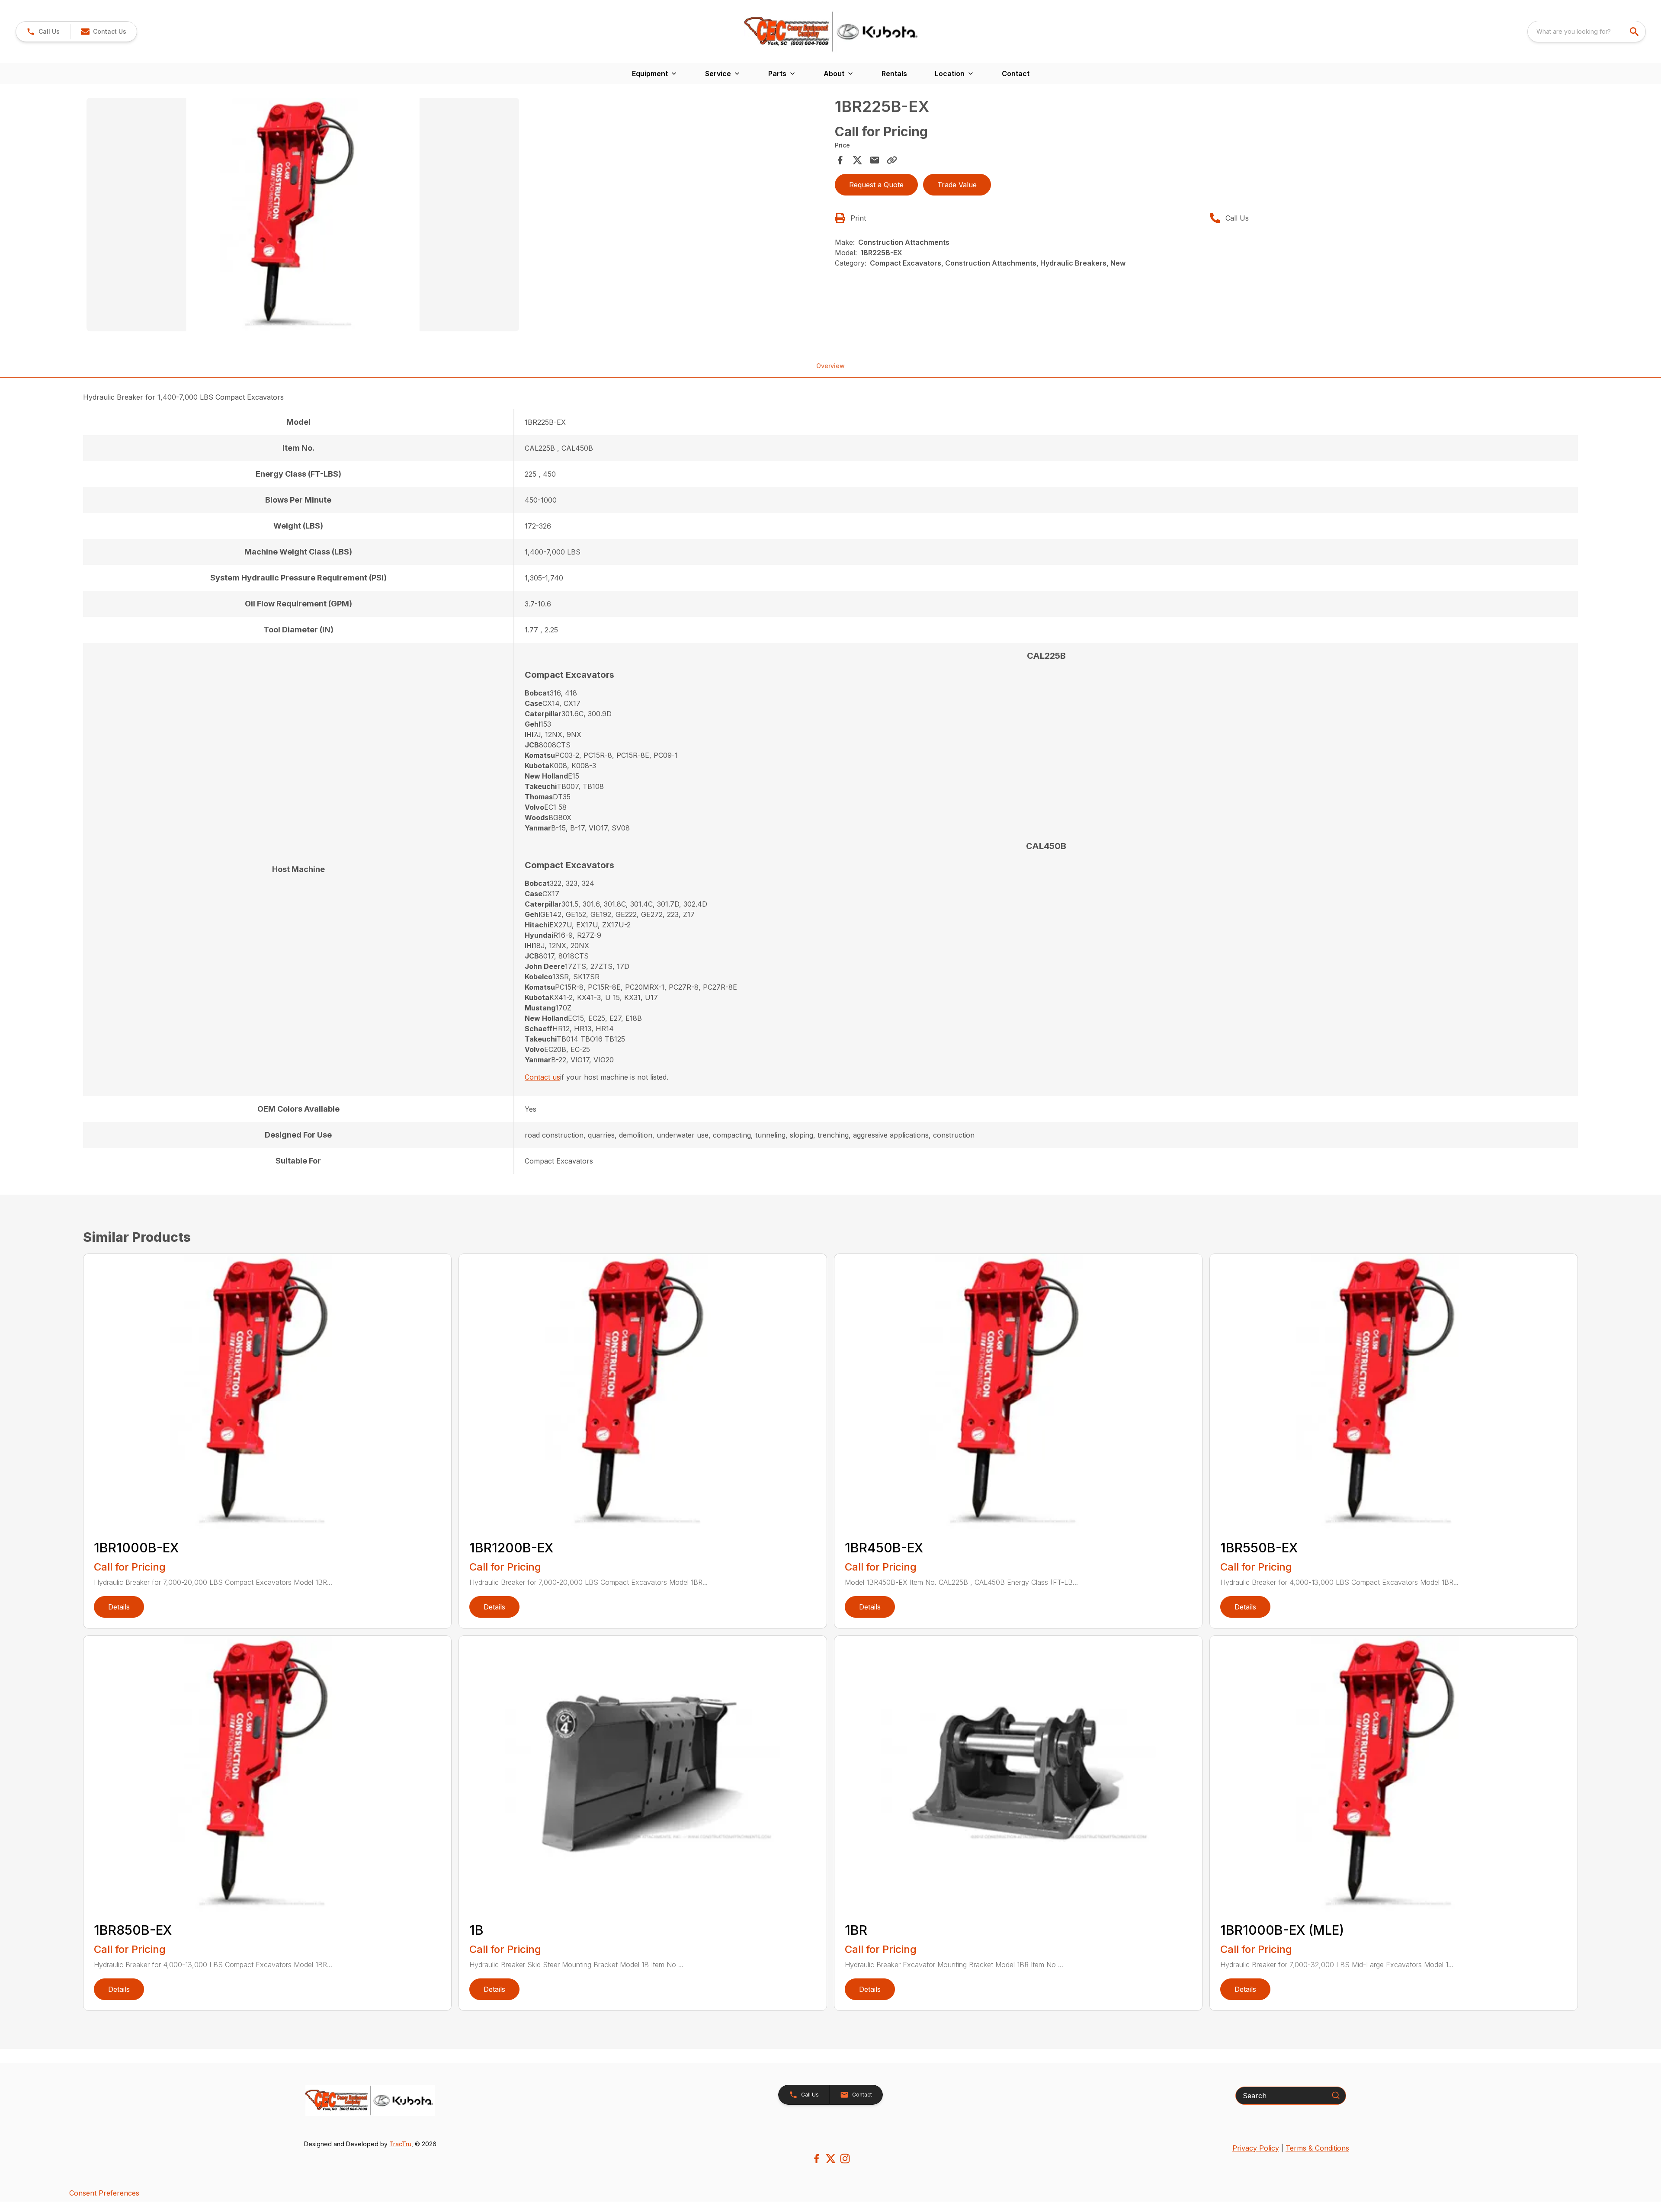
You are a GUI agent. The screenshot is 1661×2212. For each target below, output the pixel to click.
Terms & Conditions (1317, 2148)
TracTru (400, 2144)
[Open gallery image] (303, 215)
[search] (1635, 32)
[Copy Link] (892, 160)
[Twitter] (831, 2159)
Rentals (894, 74)
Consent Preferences (104, 2193)
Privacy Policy (1256, 2148)
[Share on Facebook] (840, 160)
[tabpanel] (456, 216)
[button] (43, 32)
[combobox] (1587, 32)
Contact (1016, 74)
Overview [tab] (830, 366)
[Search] (1336, 2095)
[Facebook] (816, 2159)
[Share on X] (857, 160)
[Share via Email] (875, 160)
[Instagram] (845, 2159)
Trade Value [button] (957, 185)
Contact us (542, 1077)
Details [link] (119, 1607)
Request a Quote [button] (876, 185)
